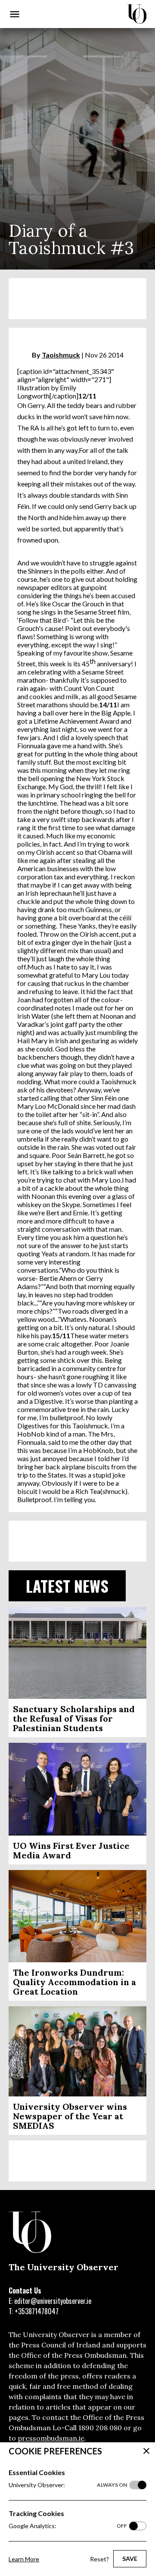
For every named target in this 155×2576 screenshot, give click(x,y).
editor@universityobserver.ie (53, 2301)
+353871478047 (37, 2311)
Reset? (99, 2559)
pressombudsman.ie (51, 2438)
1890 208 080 (100, 2428)
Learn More (24, 2559)
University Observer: (68, 2485)
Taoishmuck (61, 355)
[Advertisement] (77, 299)
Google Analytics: (68, 2526)
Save (130, 2559)
